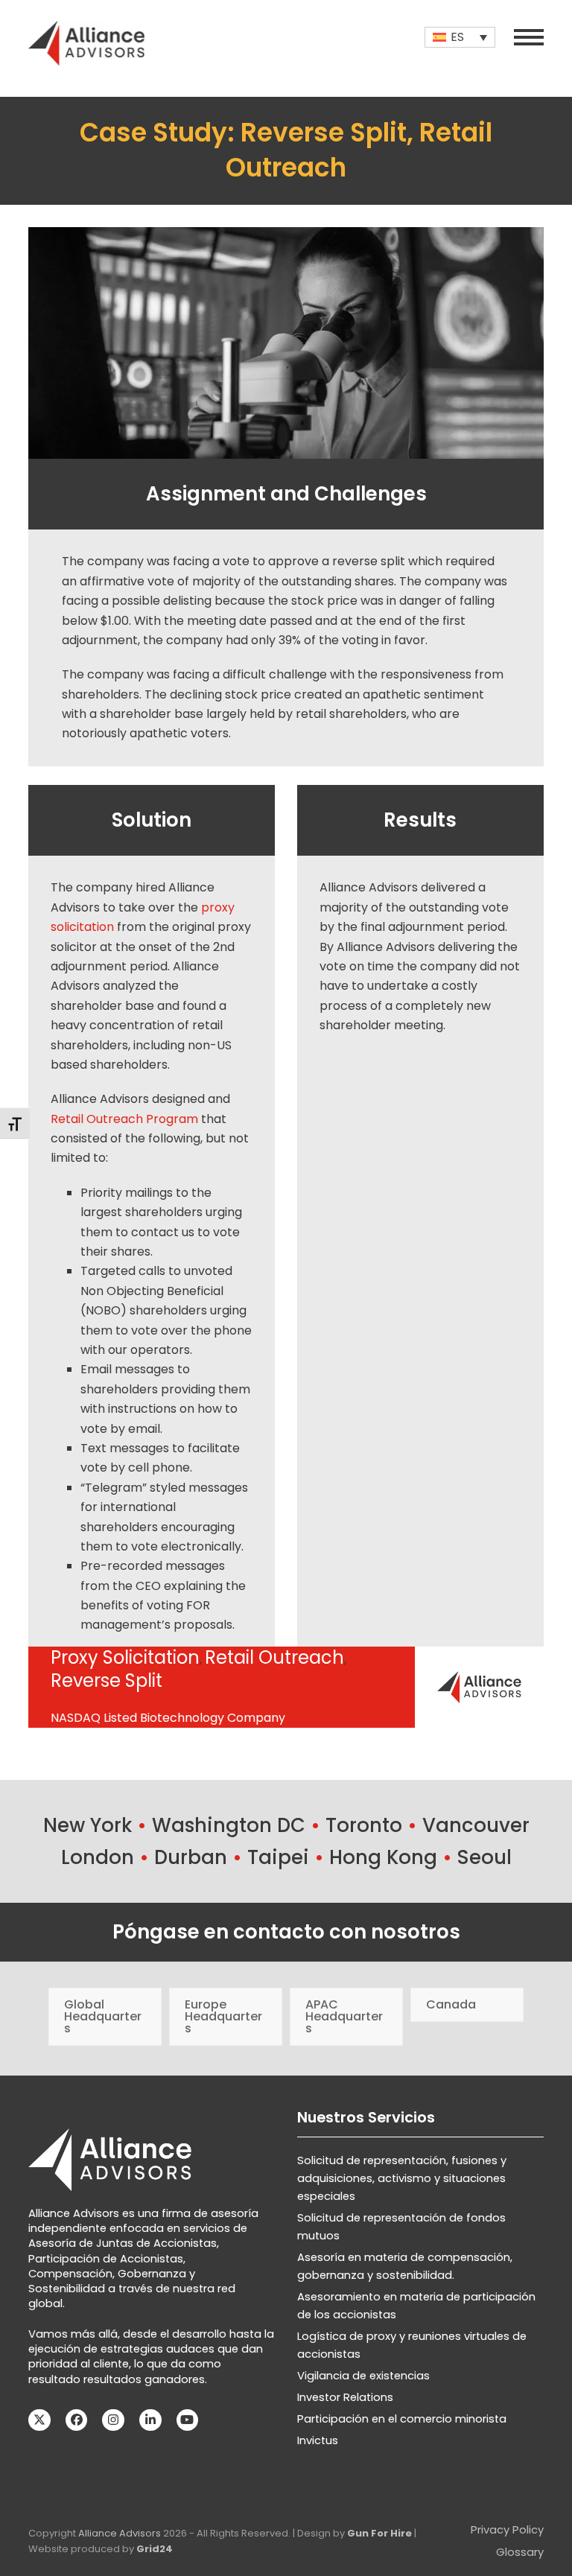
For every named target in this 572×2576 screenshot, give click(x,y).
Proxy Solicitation (125, 1657)
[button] (529, 37)
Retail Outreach (274, 1657)
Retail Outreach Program (124, 1119)
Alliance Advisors (120, 2533)
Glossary (520, 2552)
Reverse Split (107, 1680)
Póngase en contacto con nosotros (286, 1932)
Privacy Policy (507, 2530)
